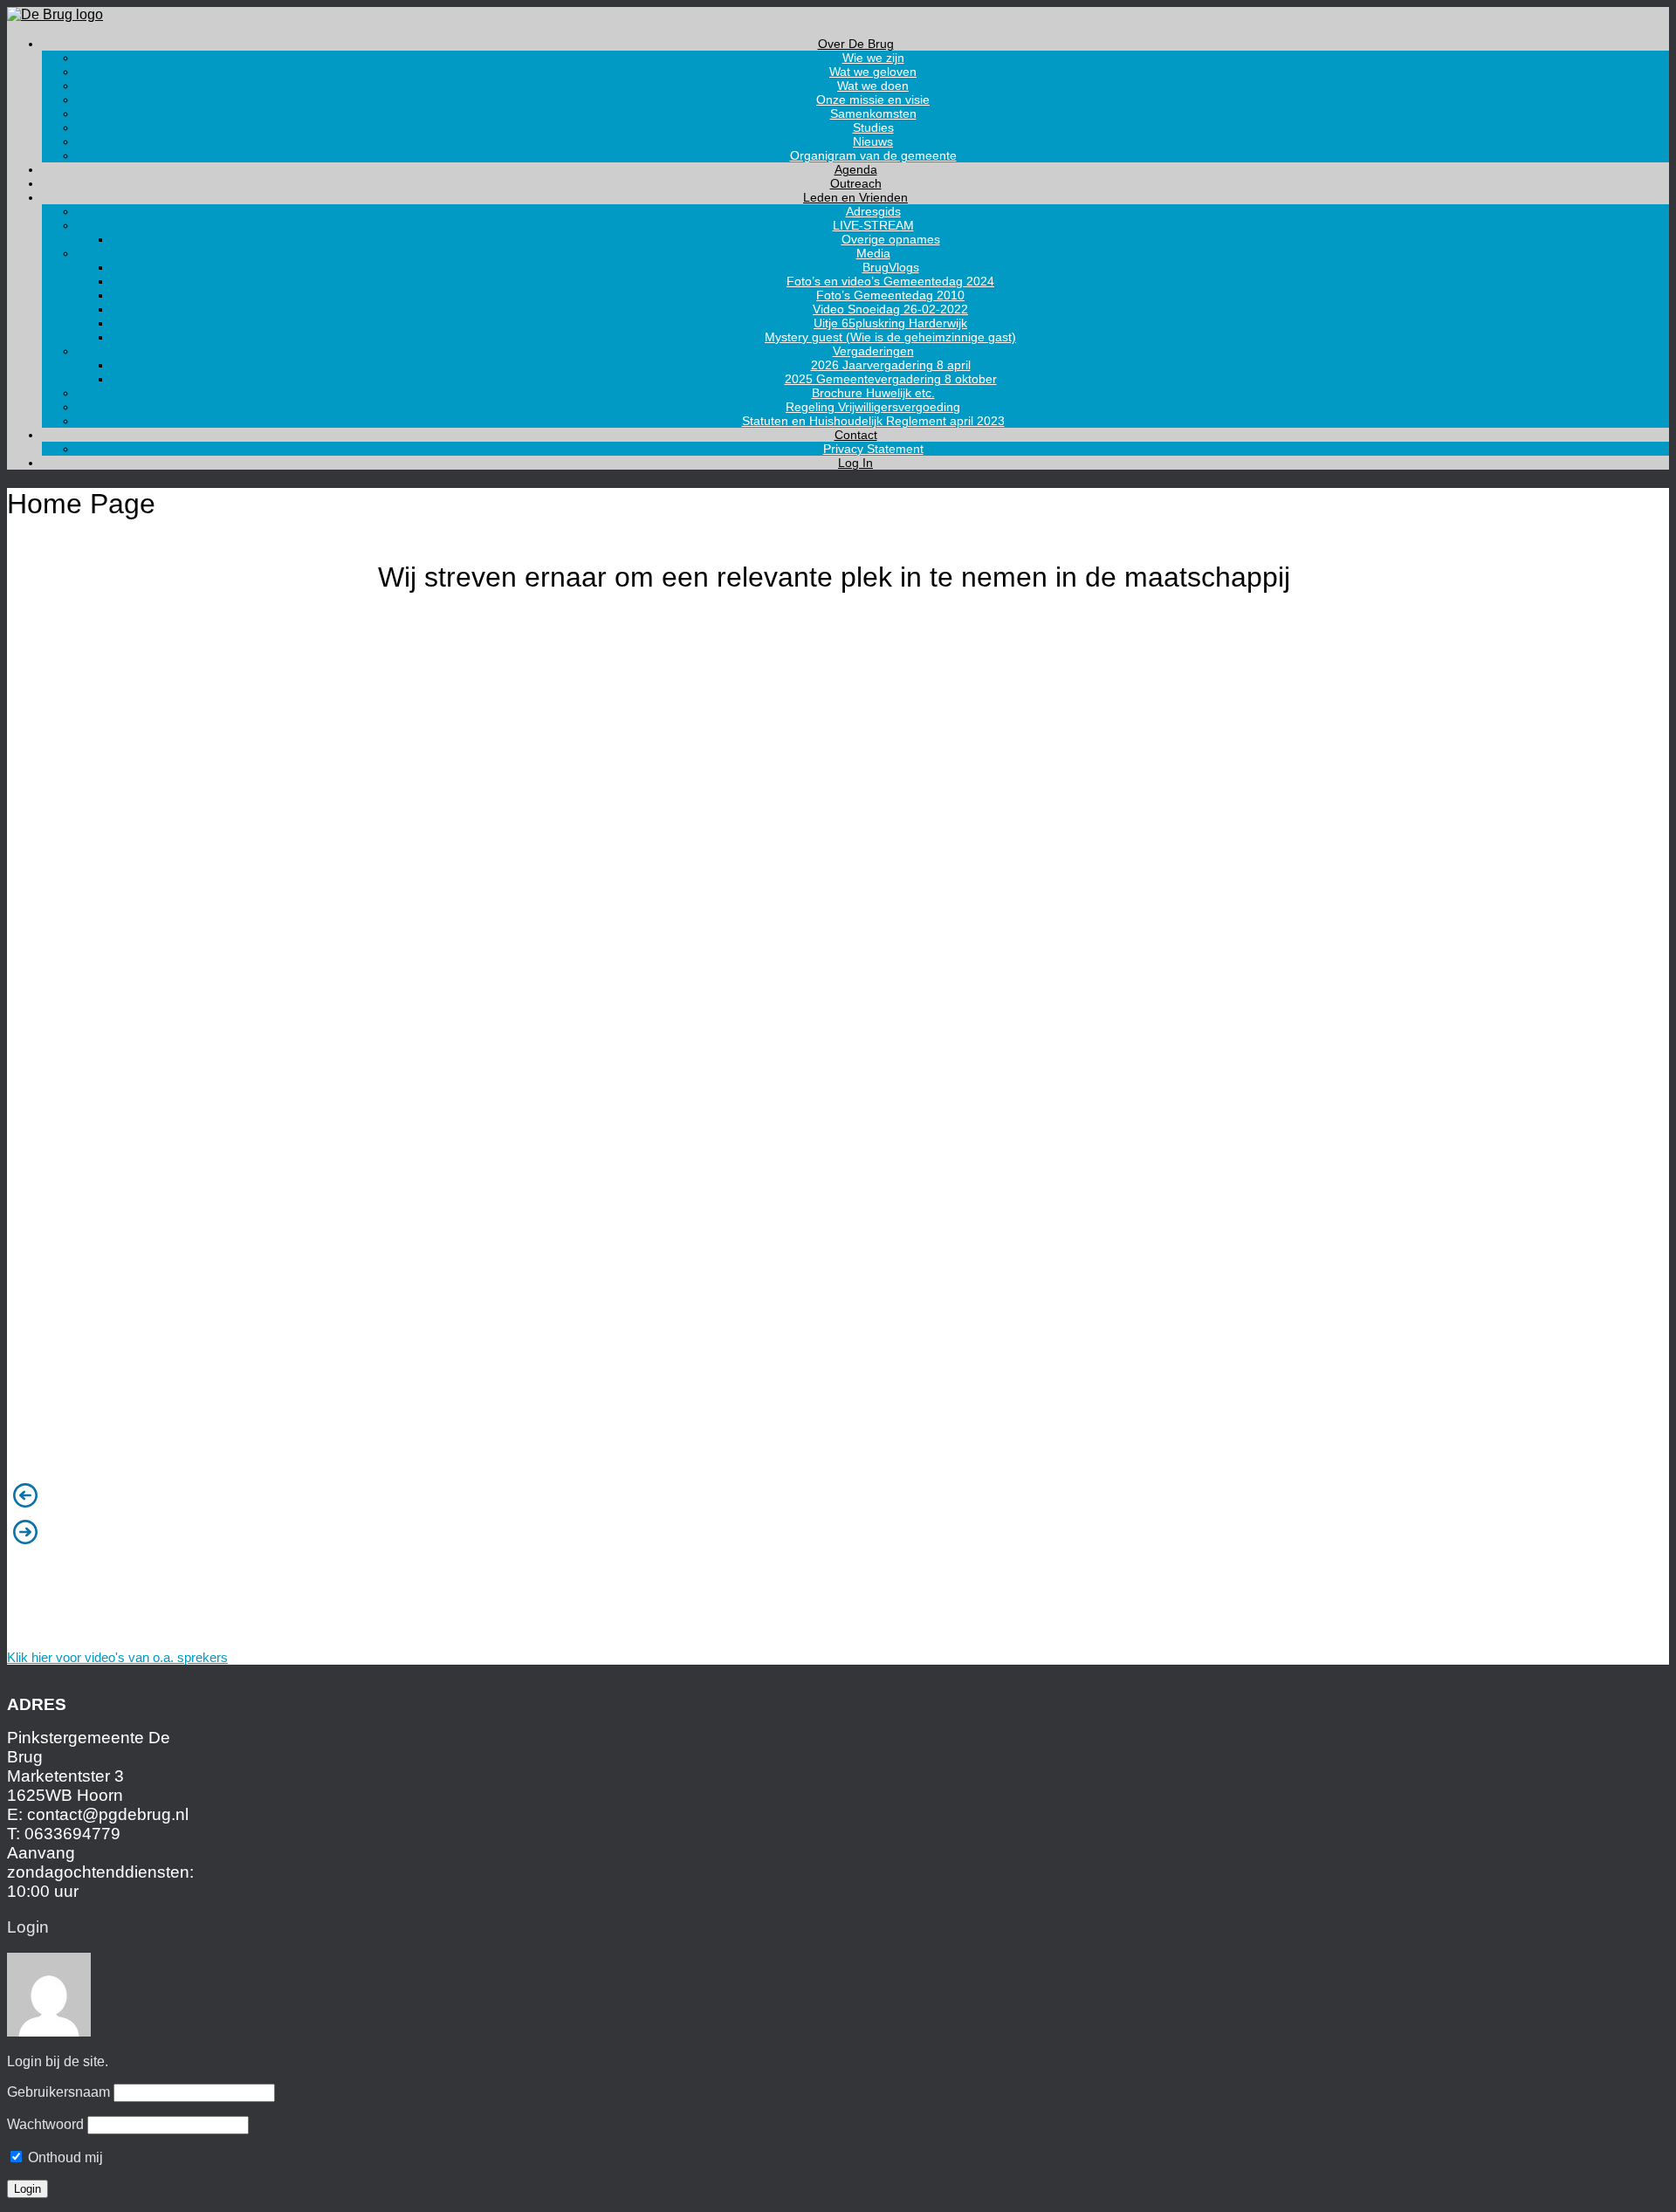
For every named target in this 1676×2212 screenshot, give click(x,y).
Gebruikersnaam (58, 2092)
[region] (838, 1109)
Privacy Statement (873, 449)
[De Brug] (55, 14)
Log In (855, 463)
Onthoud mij (64, 2157)
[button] (838, 1495)
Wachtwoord (45, 2124)
